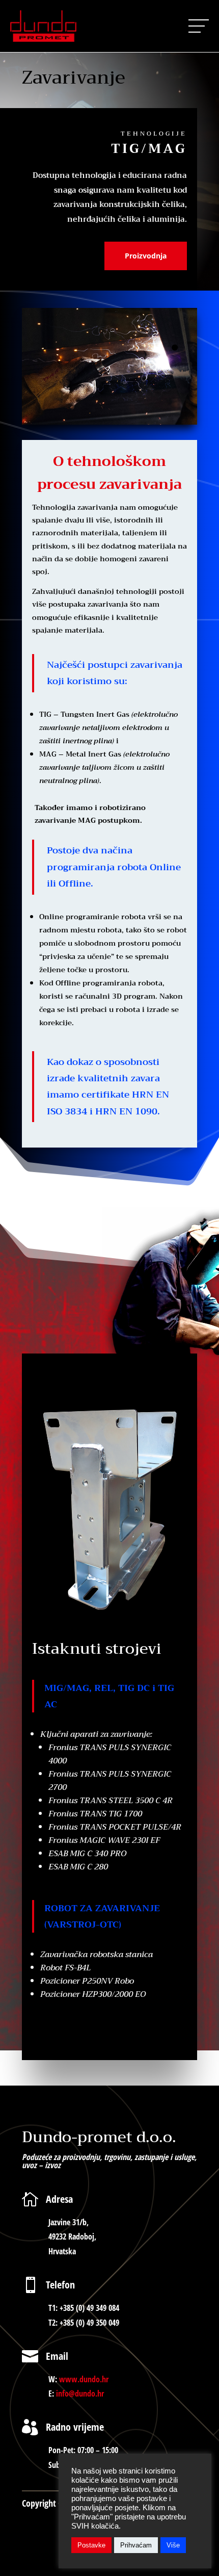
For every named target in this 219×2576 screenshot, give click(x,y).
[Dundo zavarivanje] (109, 422)
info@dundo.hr (80, 2393)
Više (173, 2545)
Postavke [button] (91, 2545)
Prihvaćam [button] (136, 2545)
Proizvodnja (146, 256)
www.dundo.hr (84, 2379)
